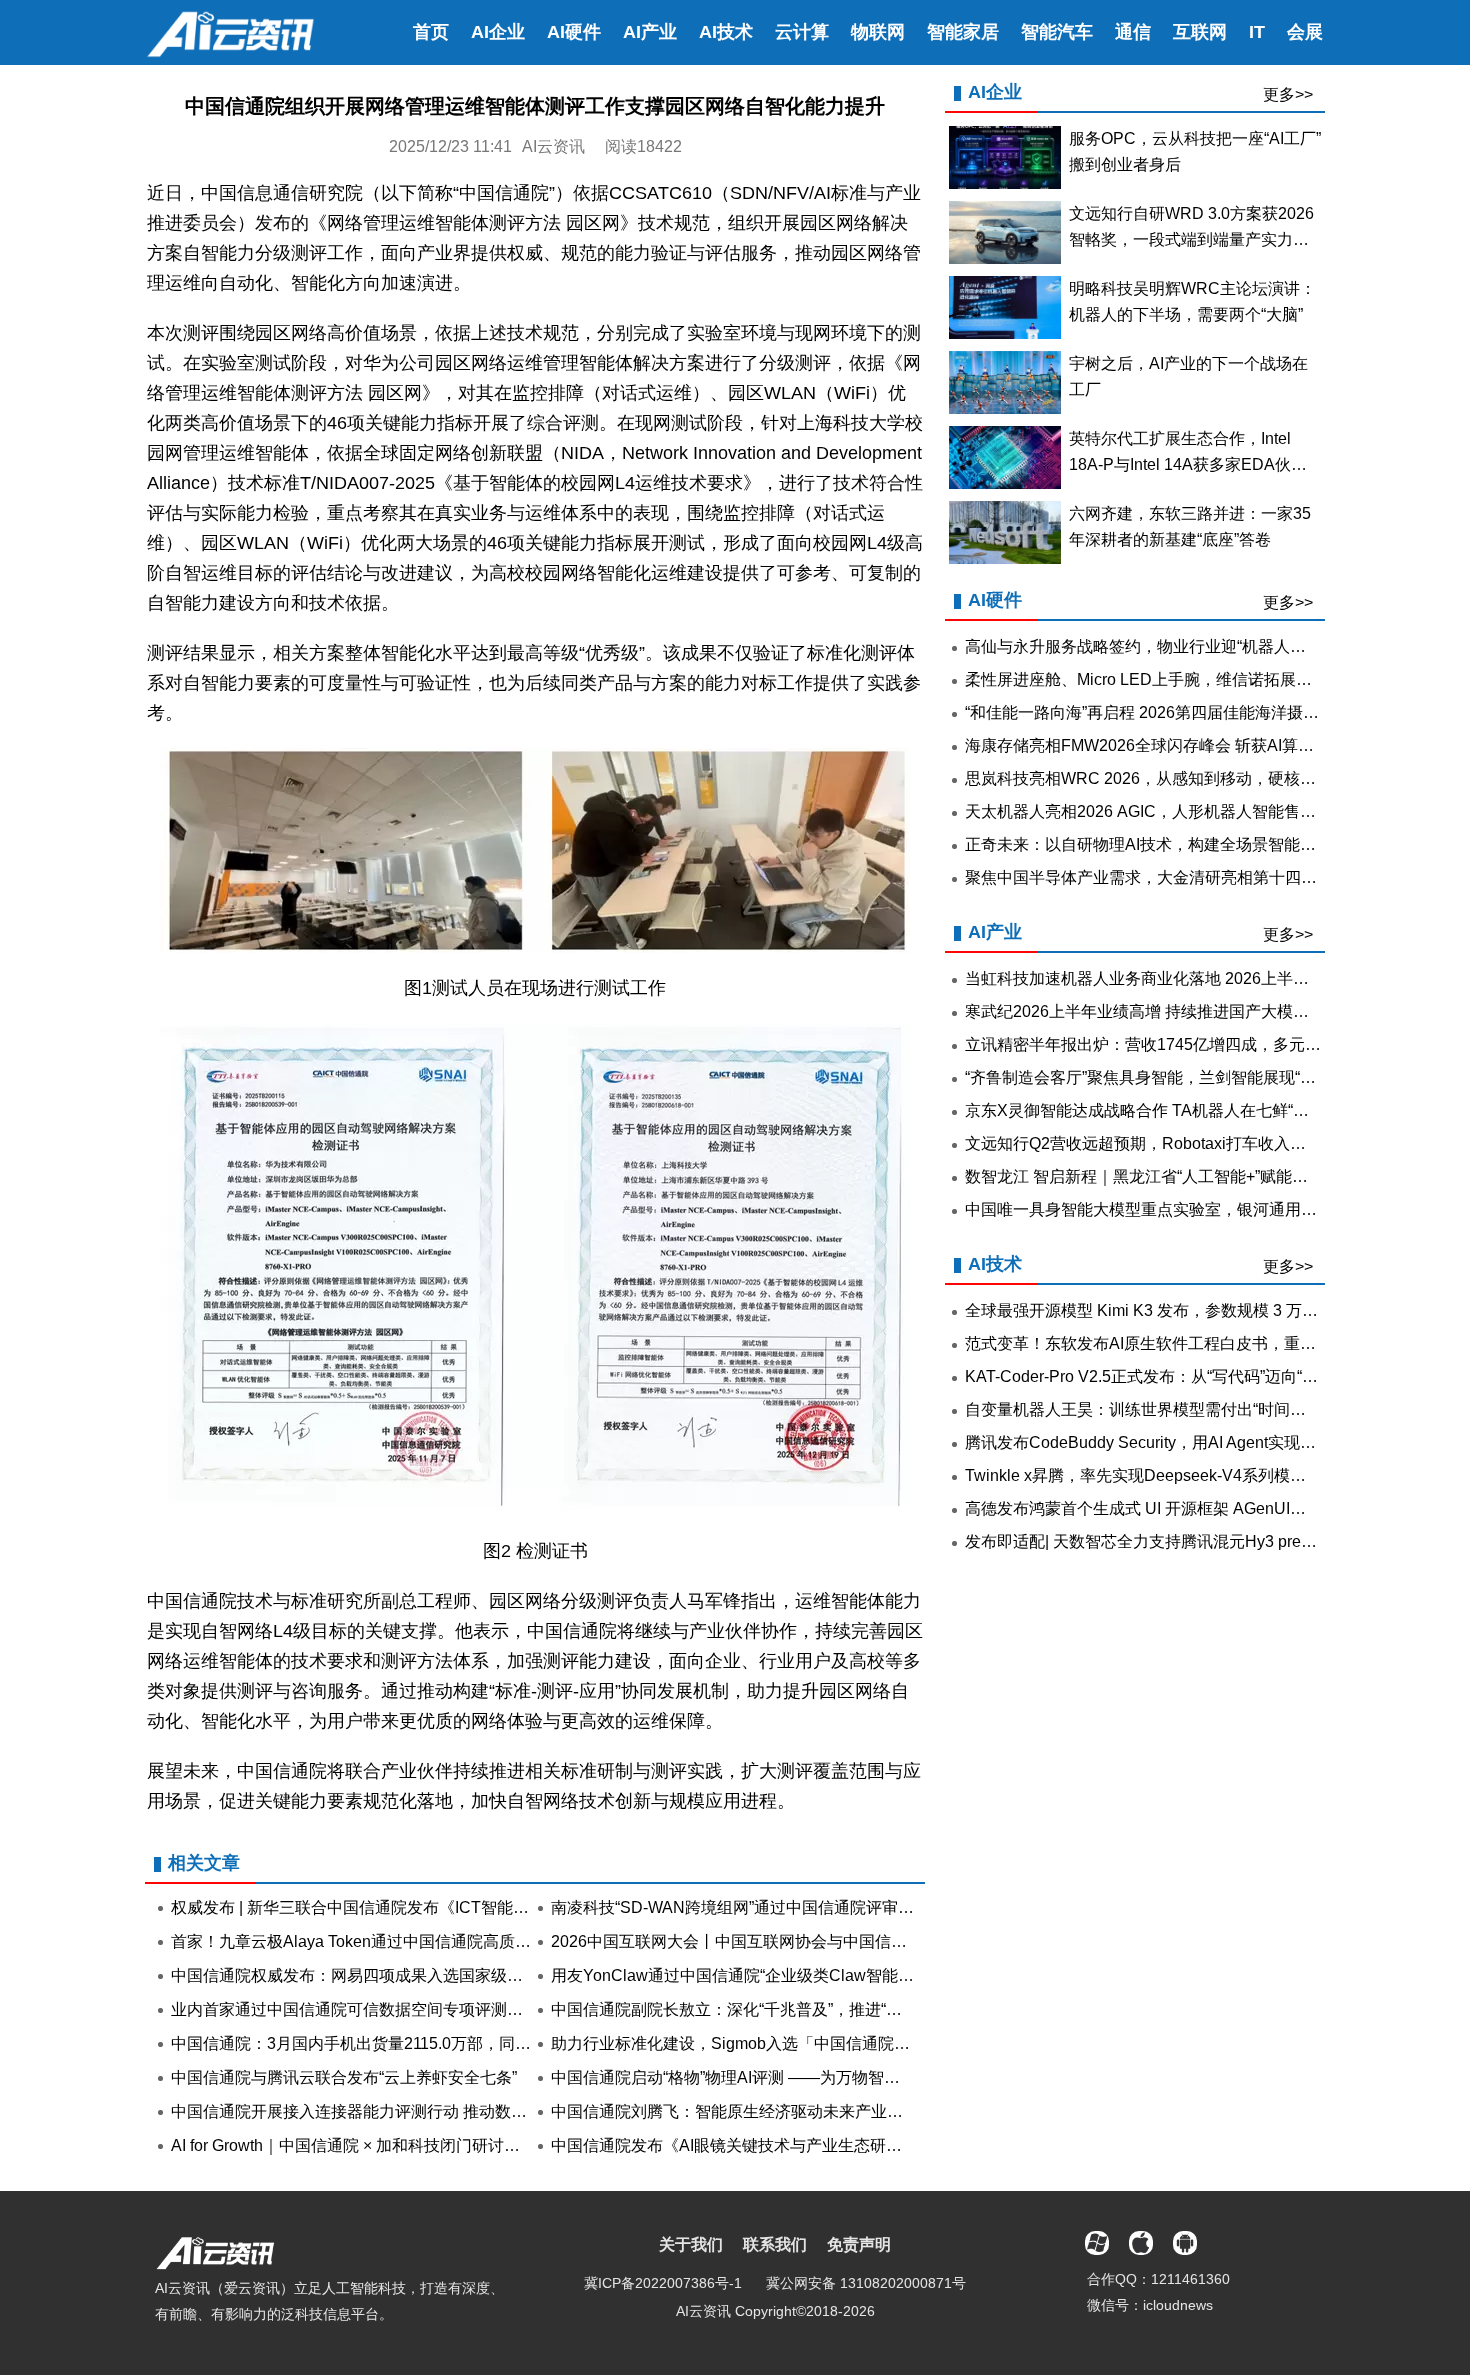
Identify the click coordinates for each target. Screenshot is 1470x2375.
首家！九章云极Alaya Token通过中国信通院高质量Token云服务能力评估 (428, 1941)
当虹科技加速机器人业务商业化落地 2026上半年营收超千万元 (1185, 978)
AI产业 (650, 32)
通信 (1133, 32)
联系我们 (775, 2244)
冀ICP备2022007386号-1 (663, 2283)
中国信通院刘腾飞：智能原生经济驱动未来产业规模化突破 (759, 2111)
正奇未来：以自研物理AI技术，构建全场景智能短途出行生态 (1180, 844)
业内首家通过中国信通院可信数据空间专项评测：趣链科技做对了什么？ (427, 2009)
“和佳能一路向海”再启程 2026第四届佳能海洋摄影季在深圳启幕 (1190, 712)
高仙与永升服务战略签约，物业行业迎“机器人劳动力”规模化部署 (1194, 646)
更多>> (1288, 94)
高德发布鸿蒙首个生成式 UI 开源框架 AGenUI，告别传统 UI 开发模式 (1211, 1508)
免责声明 (859, 2244)
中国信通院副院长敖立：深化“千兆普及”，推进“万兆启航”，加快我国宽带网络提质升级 (857, 2009)
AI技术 (726, 32)
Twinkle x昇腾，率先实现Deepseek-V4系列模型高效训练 (1167, 1475)
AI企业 (498, 32)
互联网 (1200, 32)
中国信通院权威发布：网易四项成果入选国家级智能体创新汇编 (395, 1975)
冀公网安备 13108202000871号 (866, 2283)
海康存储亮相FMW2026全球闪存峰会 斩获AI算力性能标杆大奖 (1187, 745)
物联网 (878, 32)
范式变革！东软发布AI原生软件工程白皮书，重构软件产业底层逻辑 (1204, 1343)
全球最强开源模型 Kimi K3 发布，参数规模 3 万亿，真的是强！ (1189, 1310)
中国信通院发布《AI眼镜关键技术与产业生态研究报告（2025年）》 (792, 2145)
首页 (431, 32)
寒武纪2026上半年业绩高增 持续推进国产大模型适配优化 (1169, 1011)
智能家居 (963, 32)
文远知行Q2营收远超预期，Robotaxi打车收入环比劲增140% (1180, 1143)
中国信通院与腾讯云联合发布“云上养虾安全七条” (344, 2077)
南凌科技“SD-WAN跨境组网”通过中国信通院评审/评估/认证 (760, 1907)
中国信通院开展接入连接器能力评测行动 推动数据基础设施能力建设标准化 (437, 2111)
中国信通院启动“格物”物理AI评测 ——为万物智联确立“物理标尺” (778, 2077)
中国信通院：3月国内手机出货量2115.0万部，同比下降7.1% (385, 2043)
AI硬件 (574, 32)
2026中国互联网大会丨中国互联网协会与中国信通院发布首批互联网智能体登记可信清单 (865, 1941)
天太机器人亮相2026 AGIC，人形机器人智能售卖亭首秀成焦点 (1188, 811)
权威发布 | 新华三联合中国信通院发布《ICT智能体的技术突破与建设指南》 (438, 1907)
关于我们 (691, 2244)
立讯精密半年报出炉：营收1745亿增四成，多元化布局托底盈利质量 (1207, 1044)
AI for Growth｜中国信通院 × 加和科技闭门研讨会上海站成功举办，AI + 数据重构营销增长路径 (505, 2145)
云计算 (802, 32)
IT (1257, 32)
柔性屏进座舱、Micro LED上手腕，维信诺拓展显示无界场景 (1178, 679)
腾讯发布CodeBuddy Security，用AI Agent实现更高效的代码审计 (1196, 1442)
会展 (1305, 32)
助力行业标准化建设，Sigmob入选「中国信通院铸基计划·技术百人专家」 (813, 2043)
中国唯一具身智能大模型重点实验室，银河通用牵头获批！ (1173, 1209)
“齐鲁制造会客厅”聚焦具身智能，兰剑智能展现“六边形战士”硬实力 (1199, 1077)
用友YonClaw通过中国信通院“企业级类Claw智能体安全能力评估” (783, 1975)
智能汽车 (1057, 32)
